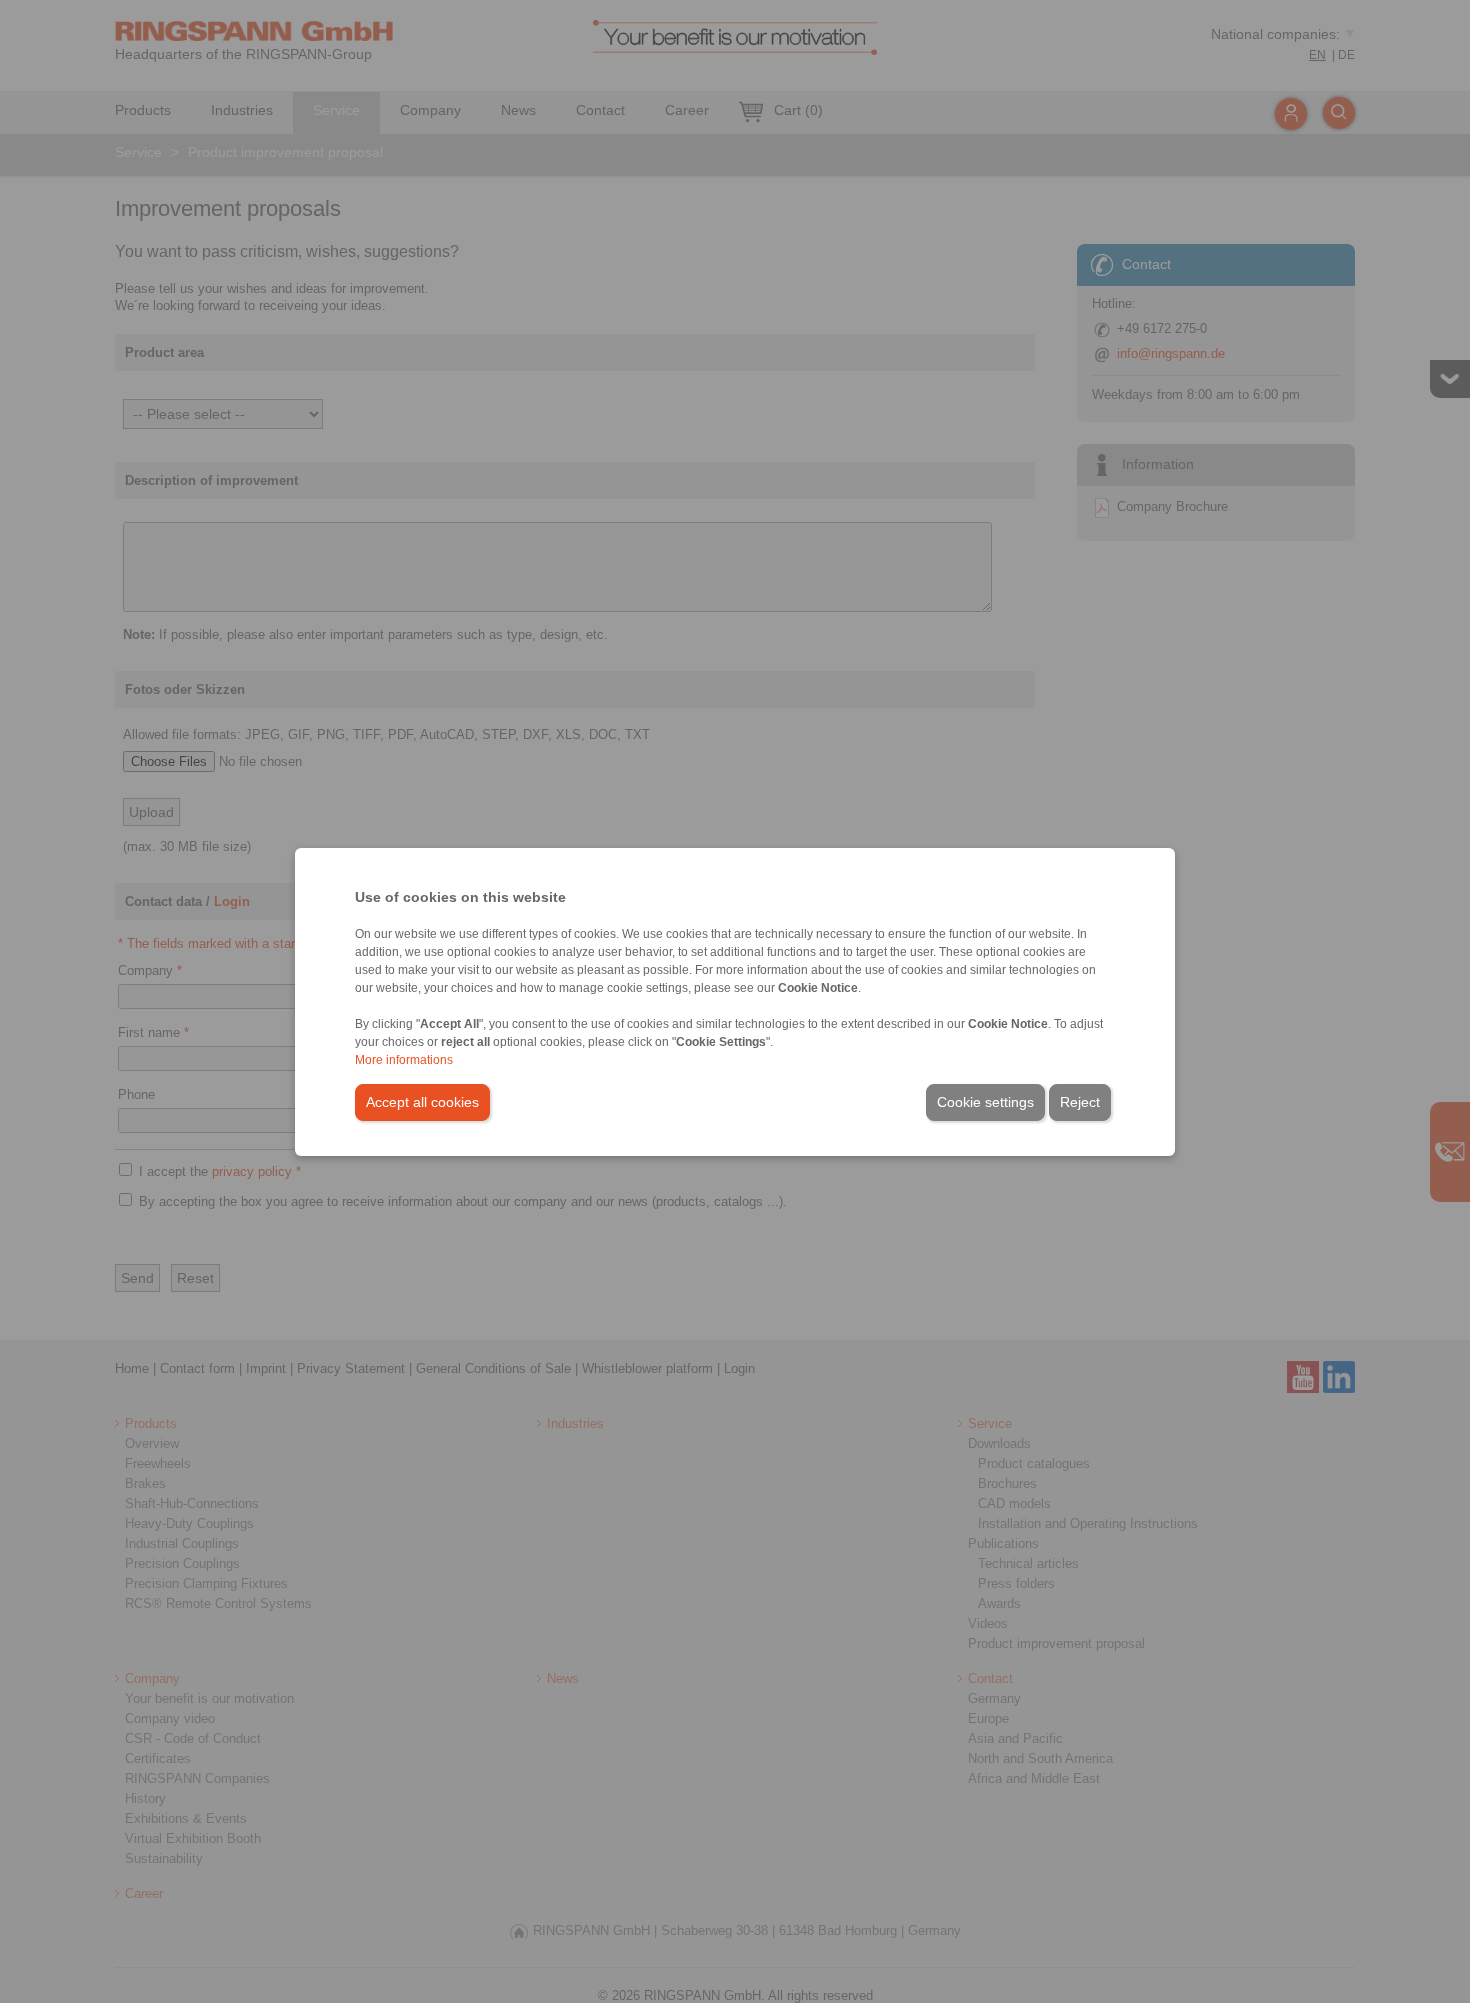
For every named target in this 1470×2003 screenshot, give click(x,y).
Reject (1080, 1102)
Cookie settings (985, 1102)
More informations (404, 1060)
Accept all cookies (422, 1102)
